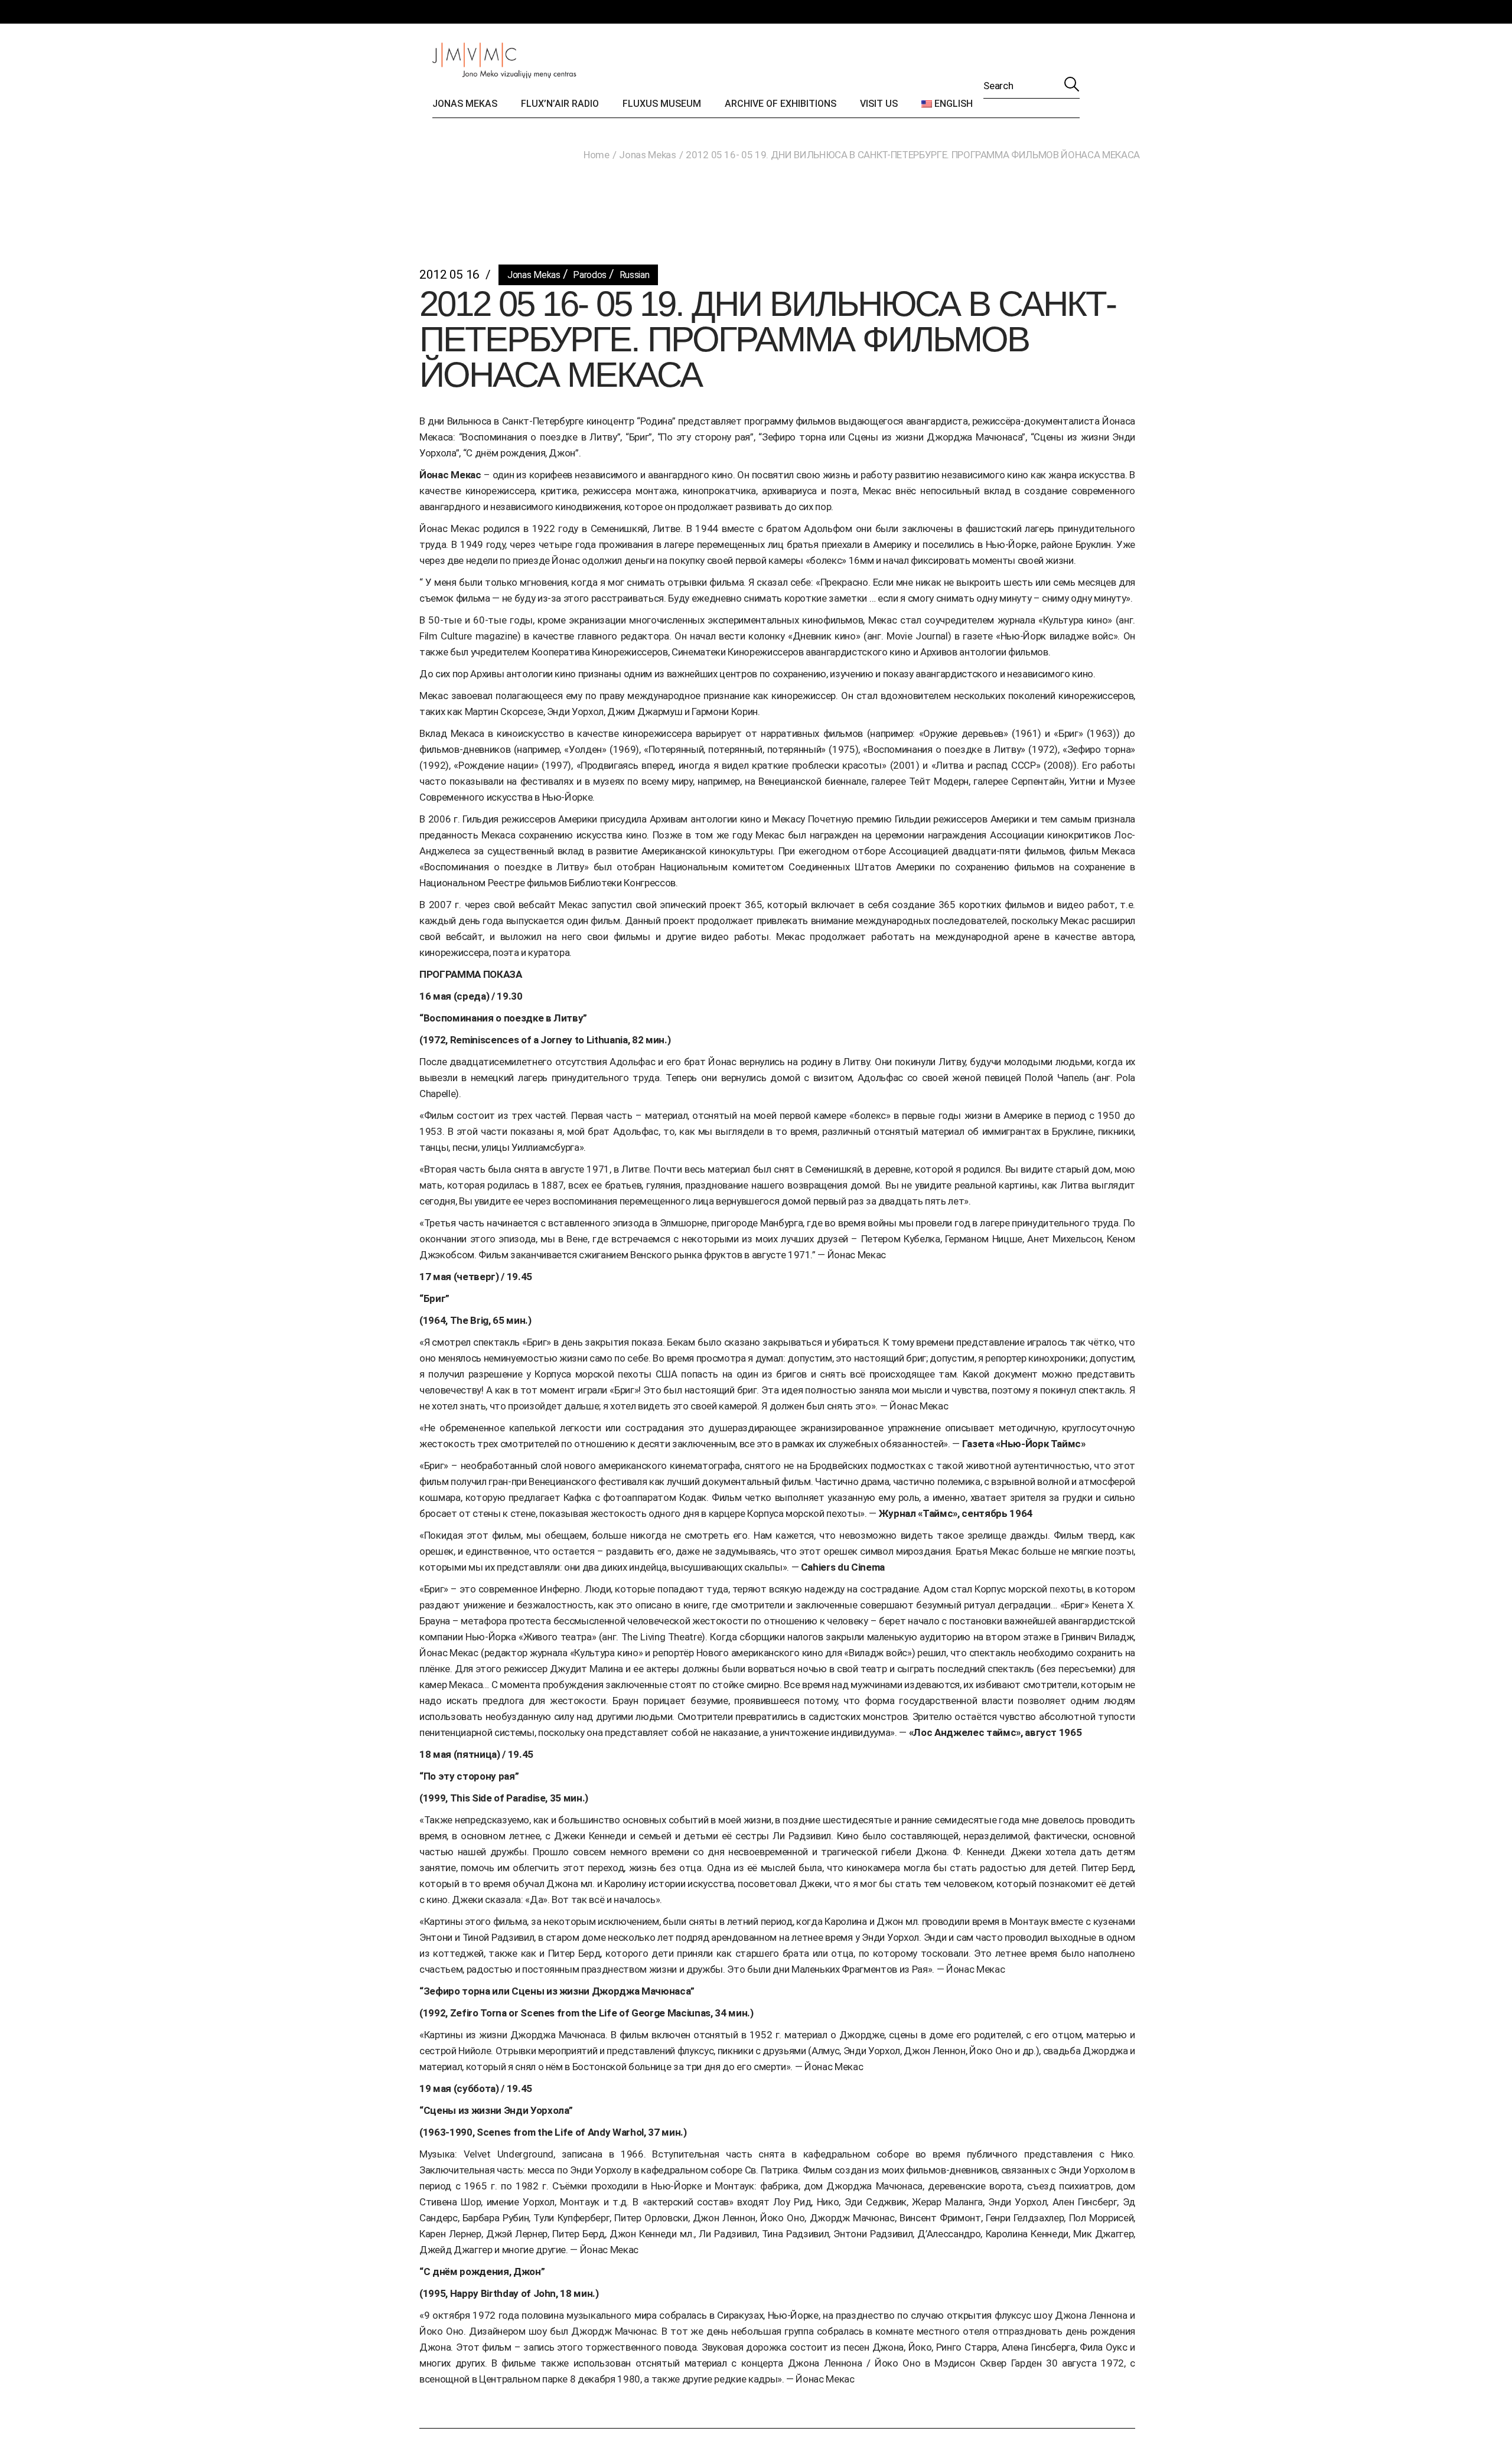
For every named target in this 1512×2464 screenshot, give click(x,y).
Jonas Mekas (647, 155)
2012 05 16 (449, 275)
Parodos (590, 275)
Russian (635, 275)
